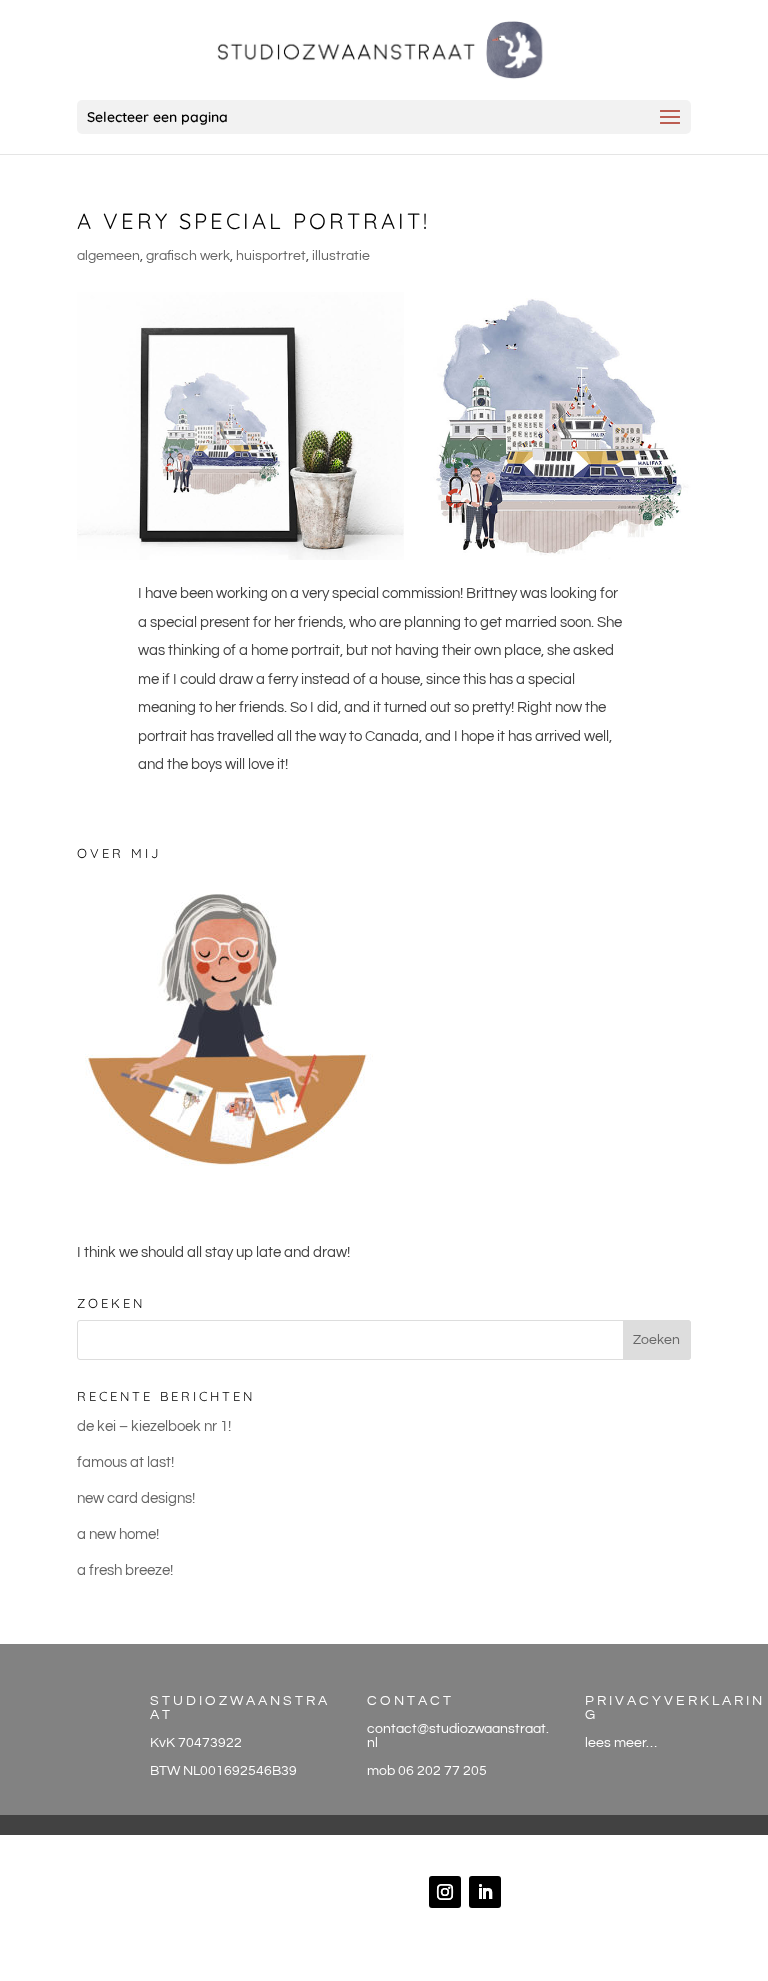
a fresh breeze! (125, 1570)
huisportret (271, 256)
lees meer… (621, 1743)
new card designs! (136, 1498)
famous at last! (125, 1462)
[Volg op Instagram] (445, 1892)
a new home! (118, 1534)
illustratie (341, 256)
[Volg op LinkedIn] (485, 1892)
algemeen (108, 256)
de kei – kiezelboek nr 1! (154, 1426)
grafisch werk (188, 256)
